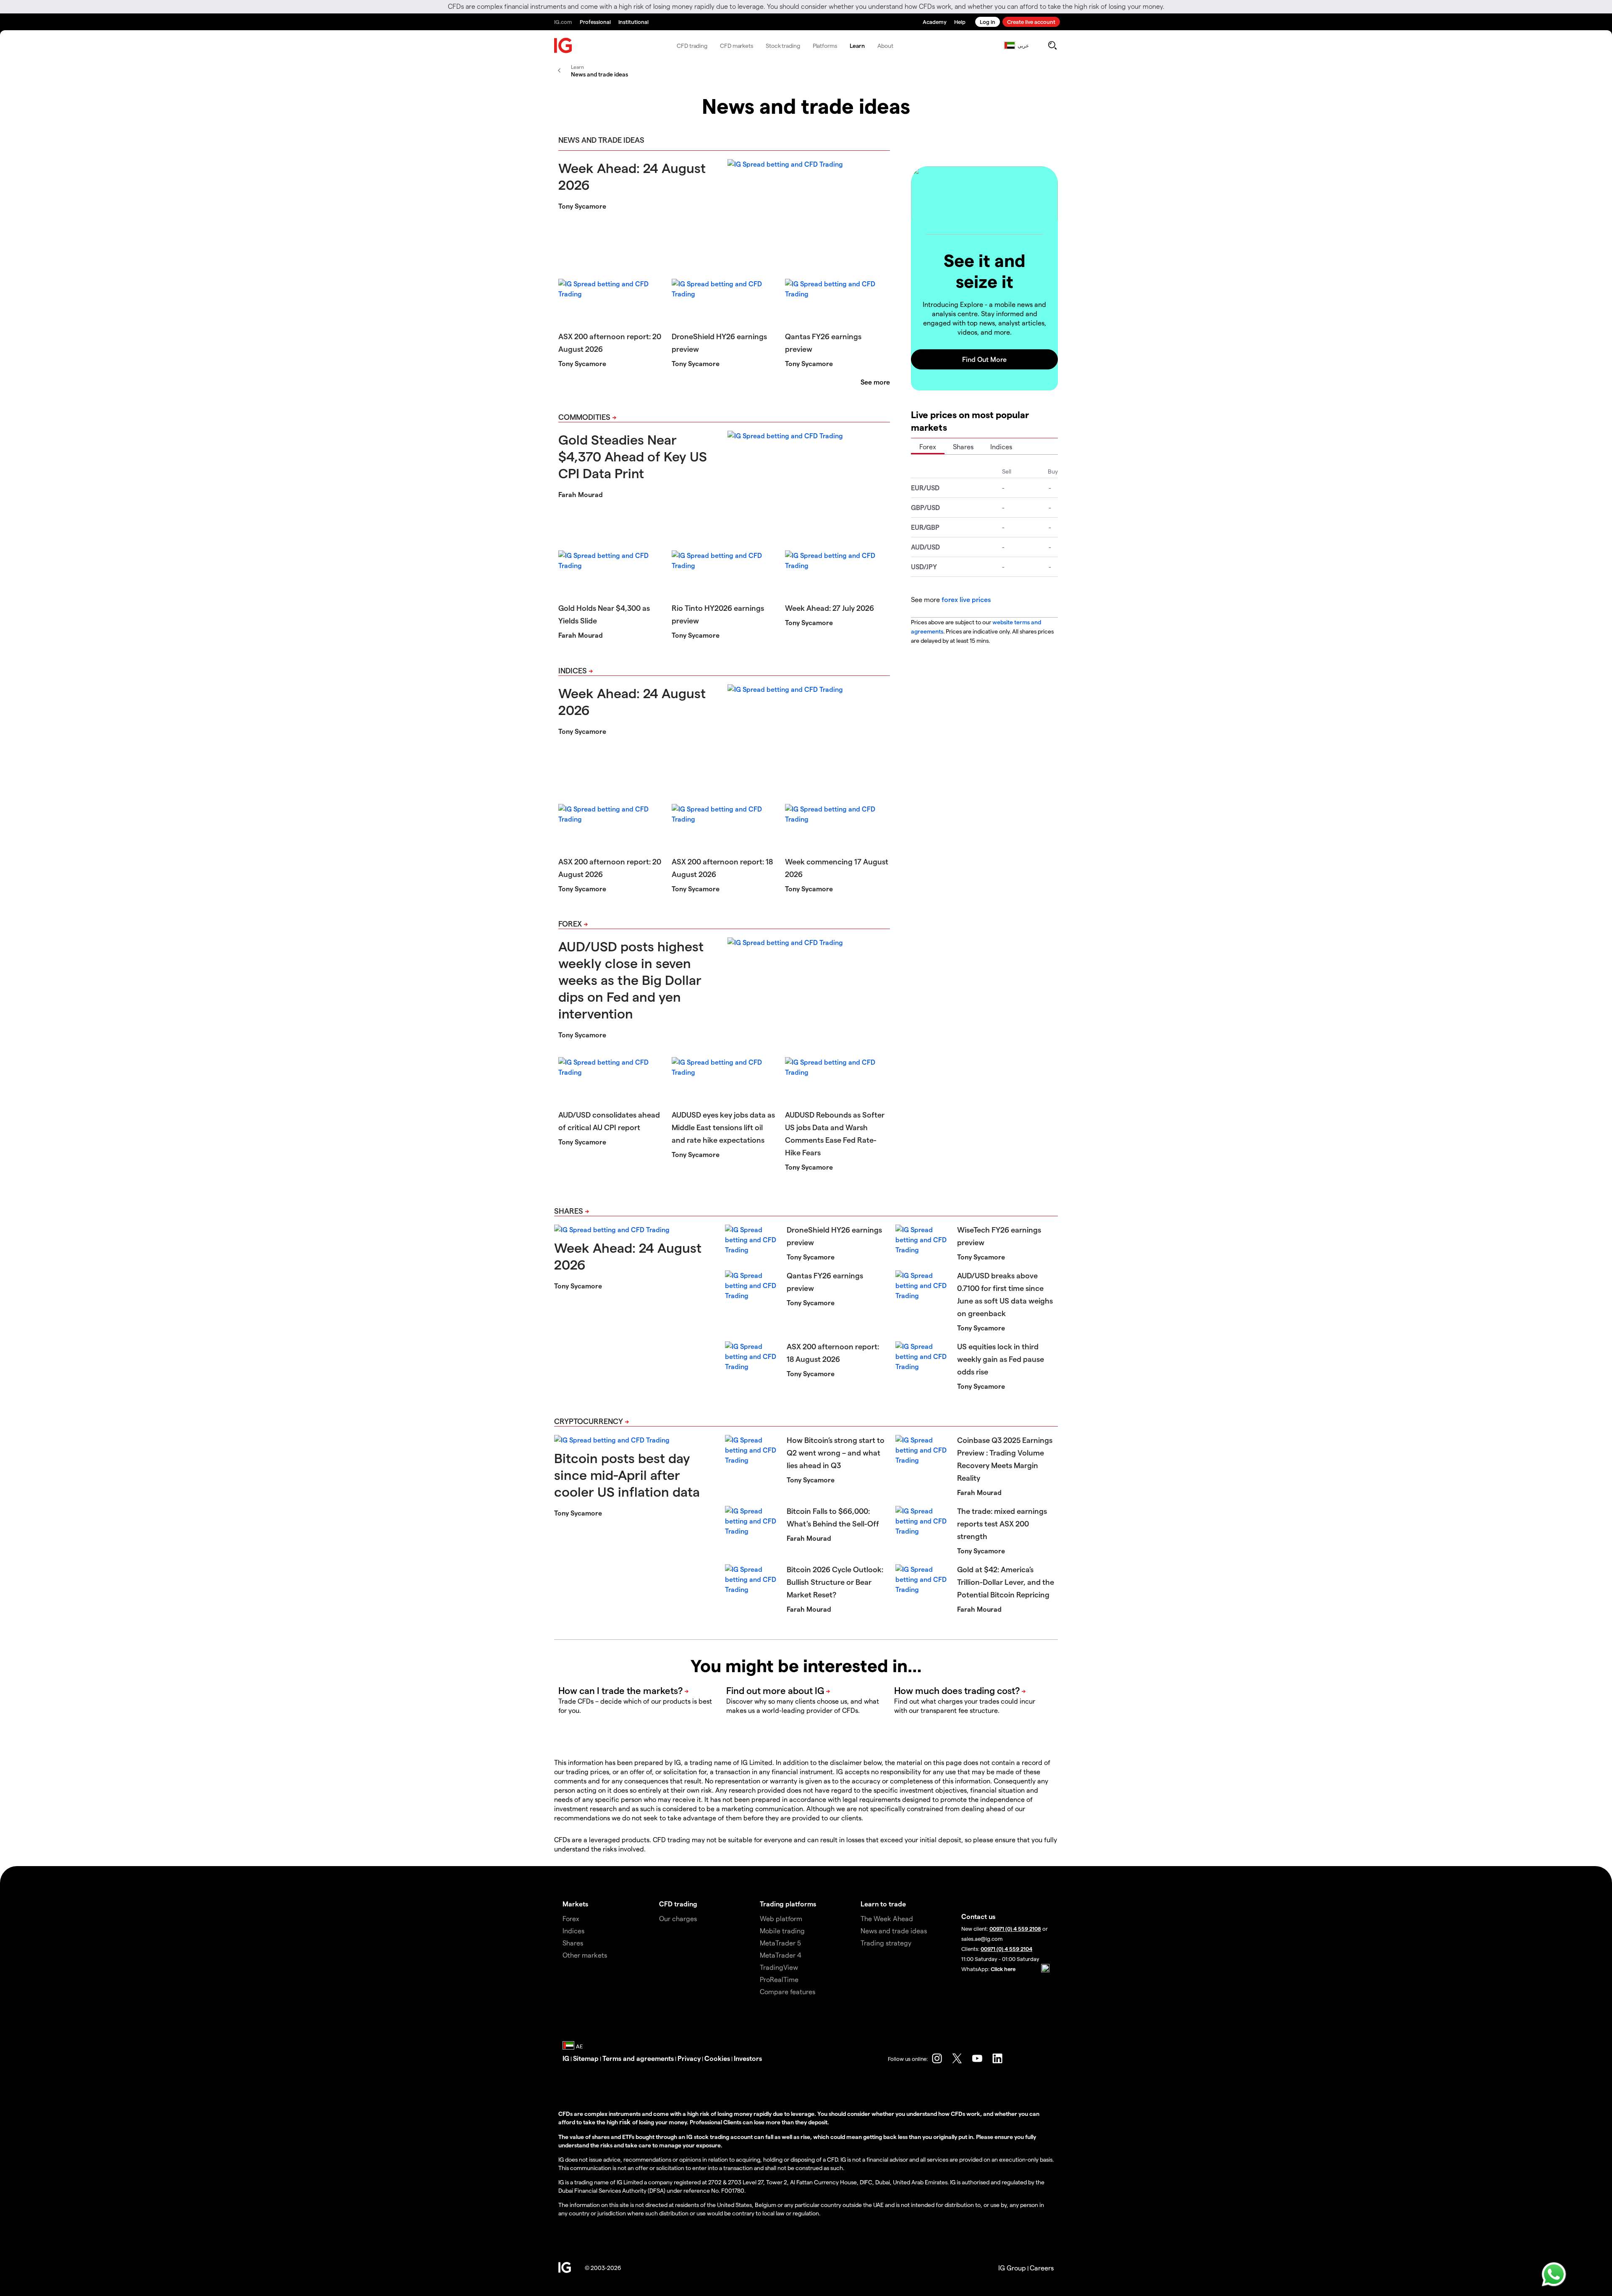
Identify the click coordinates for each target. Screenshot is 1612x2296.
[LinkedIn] (997, 2058)
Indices (573, 670)
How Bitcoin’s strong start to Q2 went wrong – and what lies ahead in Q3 (836, 1452)
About (885, 46)
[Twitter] (957, 2058)
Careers (1042, 2268)
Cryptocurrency (589, 1421)
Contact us (978, 1916)
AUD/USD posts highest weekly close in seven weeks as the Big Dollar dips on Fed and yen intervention (631, 979)
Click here (1003, 1969)
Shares (963, 446)
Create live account (1031, 22)
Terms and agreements (638, 2058)
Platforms (825, 46)
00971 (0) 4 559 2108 (1015, 1928)
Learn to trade (883, 1904)
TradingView (779, 1967)
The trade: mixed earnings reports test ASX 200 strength (1002, 1523)
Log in (988, 22)
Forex (570, 923)
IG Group (1012, 2268)
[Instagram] (937, 2058)
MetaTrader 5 (780, 1943)
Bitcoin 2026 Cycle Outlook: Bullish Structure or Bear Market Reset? (835, 1582)
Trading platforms (788, 1904)
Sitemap (586, 2058)
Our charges (678, 1918)
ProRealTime (779, 1979)
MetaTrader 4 (781, 1955)
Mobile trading (782, 1931)
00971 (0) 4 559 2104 (1006, 1949)
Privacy (689, 2058)
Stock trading (783, 46)
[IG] (563, 46)
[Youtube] (977, 2058)
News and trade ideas (894, 1931)
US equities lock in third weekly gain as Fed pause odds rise (1001, 1359)
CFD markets (737, 46)
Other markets (585, 1955)
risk (626, 2122)
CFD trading (692, 46)
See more (875, 382)
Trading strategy (886, 1943)
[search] (1052, 45)
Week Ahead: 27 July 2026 (830, 608)
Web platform (781, 1918)
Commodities (584, 417)
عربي (1023, 45)
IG (566, 2058)
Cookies (717, 2058)
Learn (857, 46)
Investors (748, 2058)
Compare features (788, 1991)
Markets (575, 1904)
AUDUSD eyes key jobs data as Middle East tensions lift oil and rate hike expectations (723, 1127)
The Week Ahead (887, 1918)
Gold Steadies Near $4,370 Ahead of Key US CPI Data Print (633, 456)
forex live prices (966, 599)
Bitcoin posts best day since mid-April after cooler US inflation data (627, 1474)
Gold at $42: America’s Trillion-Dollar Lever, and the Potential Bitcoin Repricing (1006, 1582)
